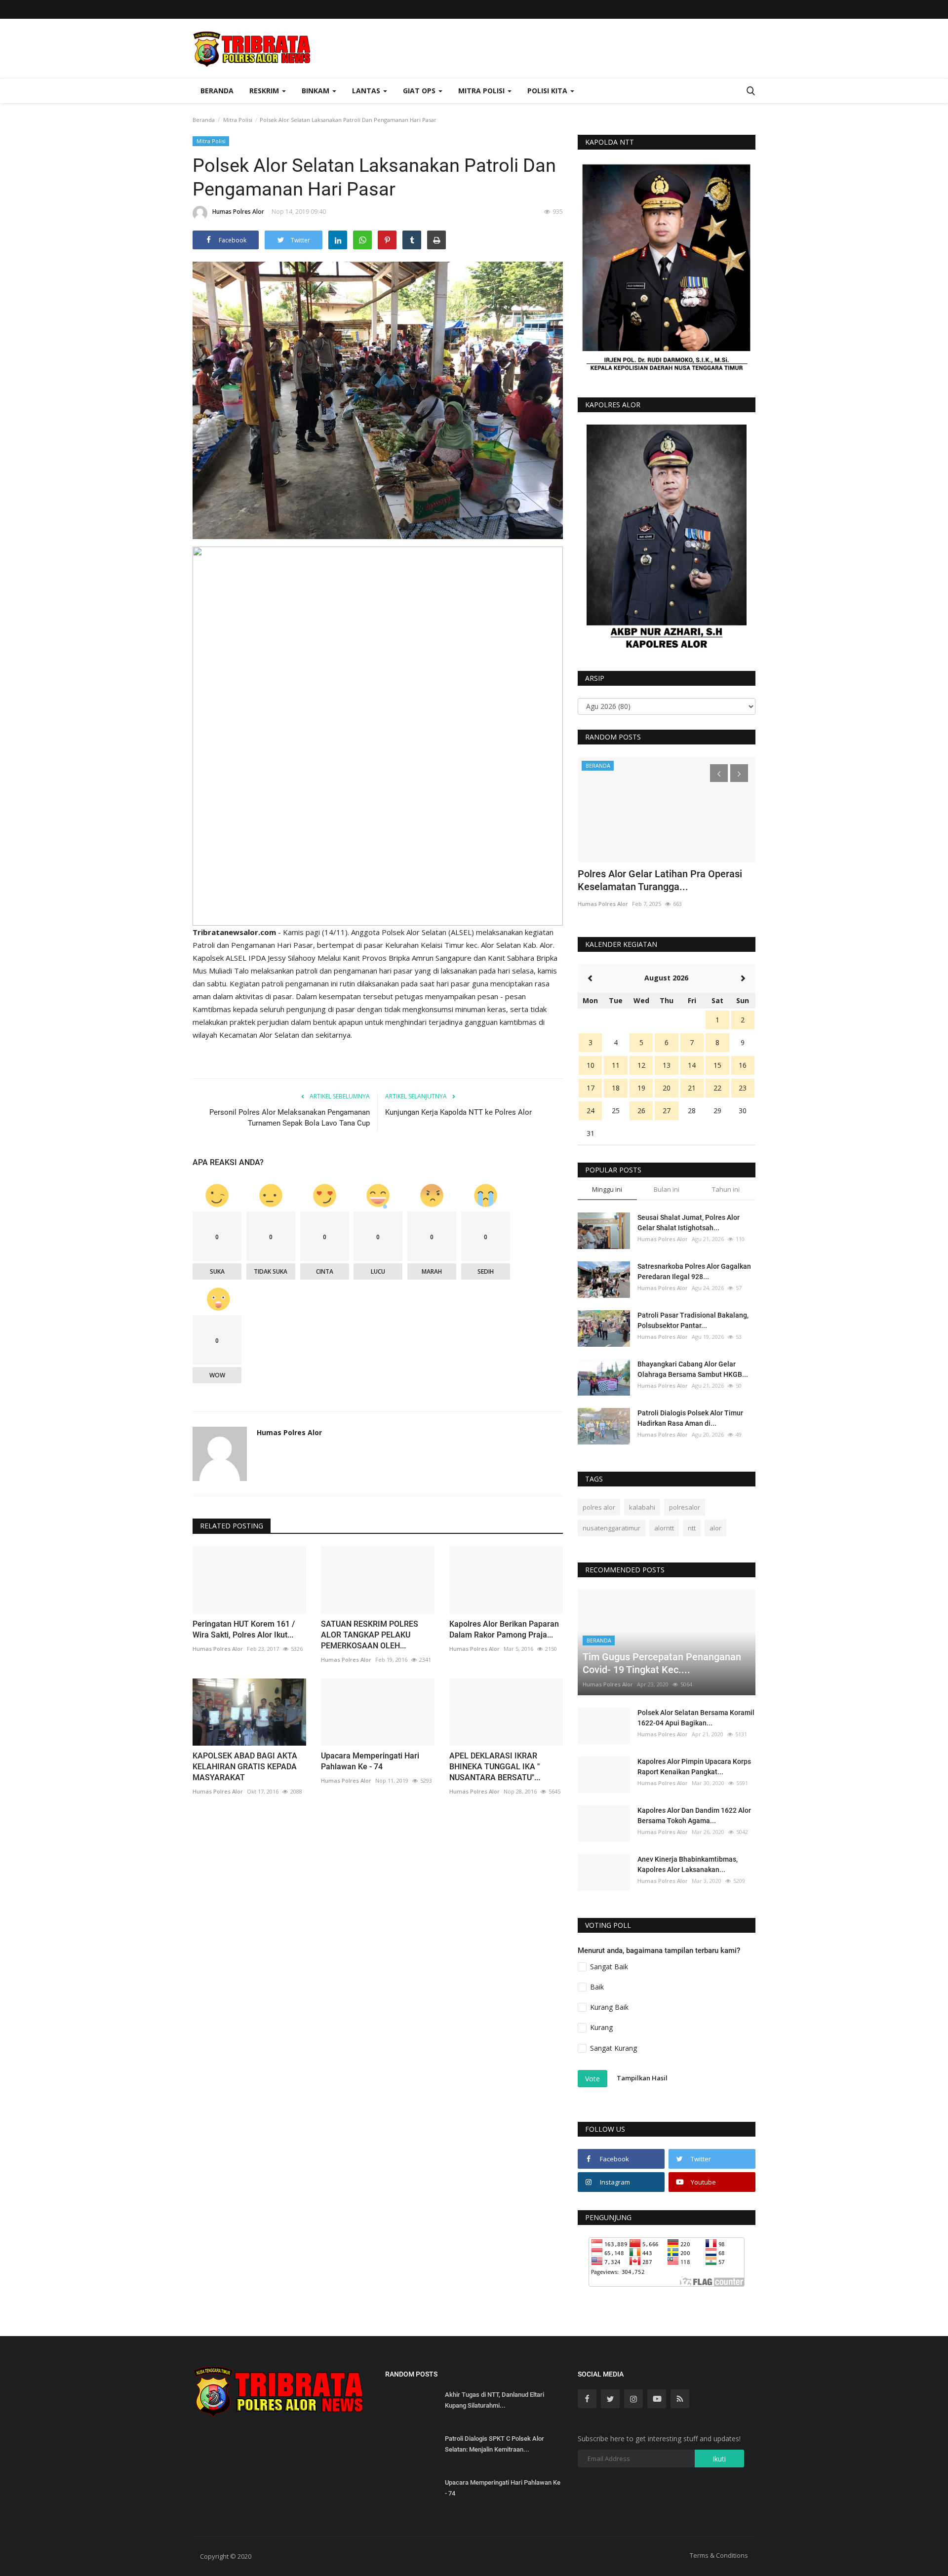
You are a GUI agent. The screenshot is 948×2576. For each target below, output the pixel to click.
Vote (592, 2079)
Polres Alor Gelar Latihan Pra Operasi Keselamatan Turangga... (660, 880)
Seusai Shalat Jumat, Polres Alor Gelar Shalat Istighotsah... (689, 1223)
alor (715, 1528)
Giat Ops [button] (420, 91)
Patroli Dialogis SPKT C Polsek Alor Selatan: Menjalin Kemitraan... (494, 2444)
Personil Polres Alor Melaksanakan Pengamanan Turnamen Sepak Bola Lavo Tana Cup (290, 1118)
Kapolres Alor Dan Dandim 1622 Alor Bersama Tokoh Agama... (694, 1815)
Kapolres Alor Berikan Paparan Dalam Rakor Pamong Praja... (504, 1629)
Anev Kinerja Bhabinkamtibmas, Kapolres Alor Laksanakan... (688, 1864)
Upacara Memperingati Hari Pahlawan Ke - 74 (370, 1761)
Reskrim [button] (265, 91)
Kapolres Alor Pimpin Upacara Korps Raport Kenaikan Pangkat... (694, 1767)
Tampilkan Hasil (642, 2078)
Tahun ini (726, 1189)
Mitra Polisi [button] (482, 91)
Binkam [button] (316, 91)
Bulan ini (667, 1189)
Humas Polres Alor (238, 212)
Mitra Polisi (238, 120)
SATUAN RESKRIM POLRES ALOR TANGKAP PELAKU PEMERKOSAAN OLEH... (370, 1635)
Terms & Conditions (719, 2555)
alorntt (664, 1528)
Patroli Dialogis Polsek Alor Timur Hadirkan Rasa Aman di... (690, 1418)
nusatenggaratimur (612, 1528)
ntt (692, 1528)
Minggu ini (607, 1189)
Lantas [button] (367, 91)
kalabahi (642, 1507)
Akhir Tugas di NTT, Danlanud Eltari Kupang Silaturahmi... (494, 2400)
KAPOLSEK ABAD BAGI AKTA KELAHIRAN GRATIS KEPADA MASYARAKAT (245, 1767)
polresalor (685, 1507)
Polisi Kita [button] (548, 91)
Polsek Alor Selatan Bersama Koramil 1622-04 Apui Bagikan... (696, 1718)
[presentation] (719, 773)
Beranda (217, 91)
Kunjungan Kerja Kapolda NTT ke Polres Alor (458, 1112)
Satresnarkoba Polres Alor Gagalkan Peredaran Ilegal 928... (694, 1271)
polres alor (599, 1507)
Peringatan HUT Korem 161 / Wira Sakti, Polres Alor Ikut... (244, 1629)
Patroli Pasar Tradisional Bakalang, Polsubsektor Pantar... (693, 1320)
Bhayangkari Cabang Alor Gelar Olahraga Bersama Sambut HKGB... (693, 1369)
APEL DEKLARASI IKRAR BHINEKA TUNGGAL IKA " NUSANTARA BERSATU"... (495, 1767)
